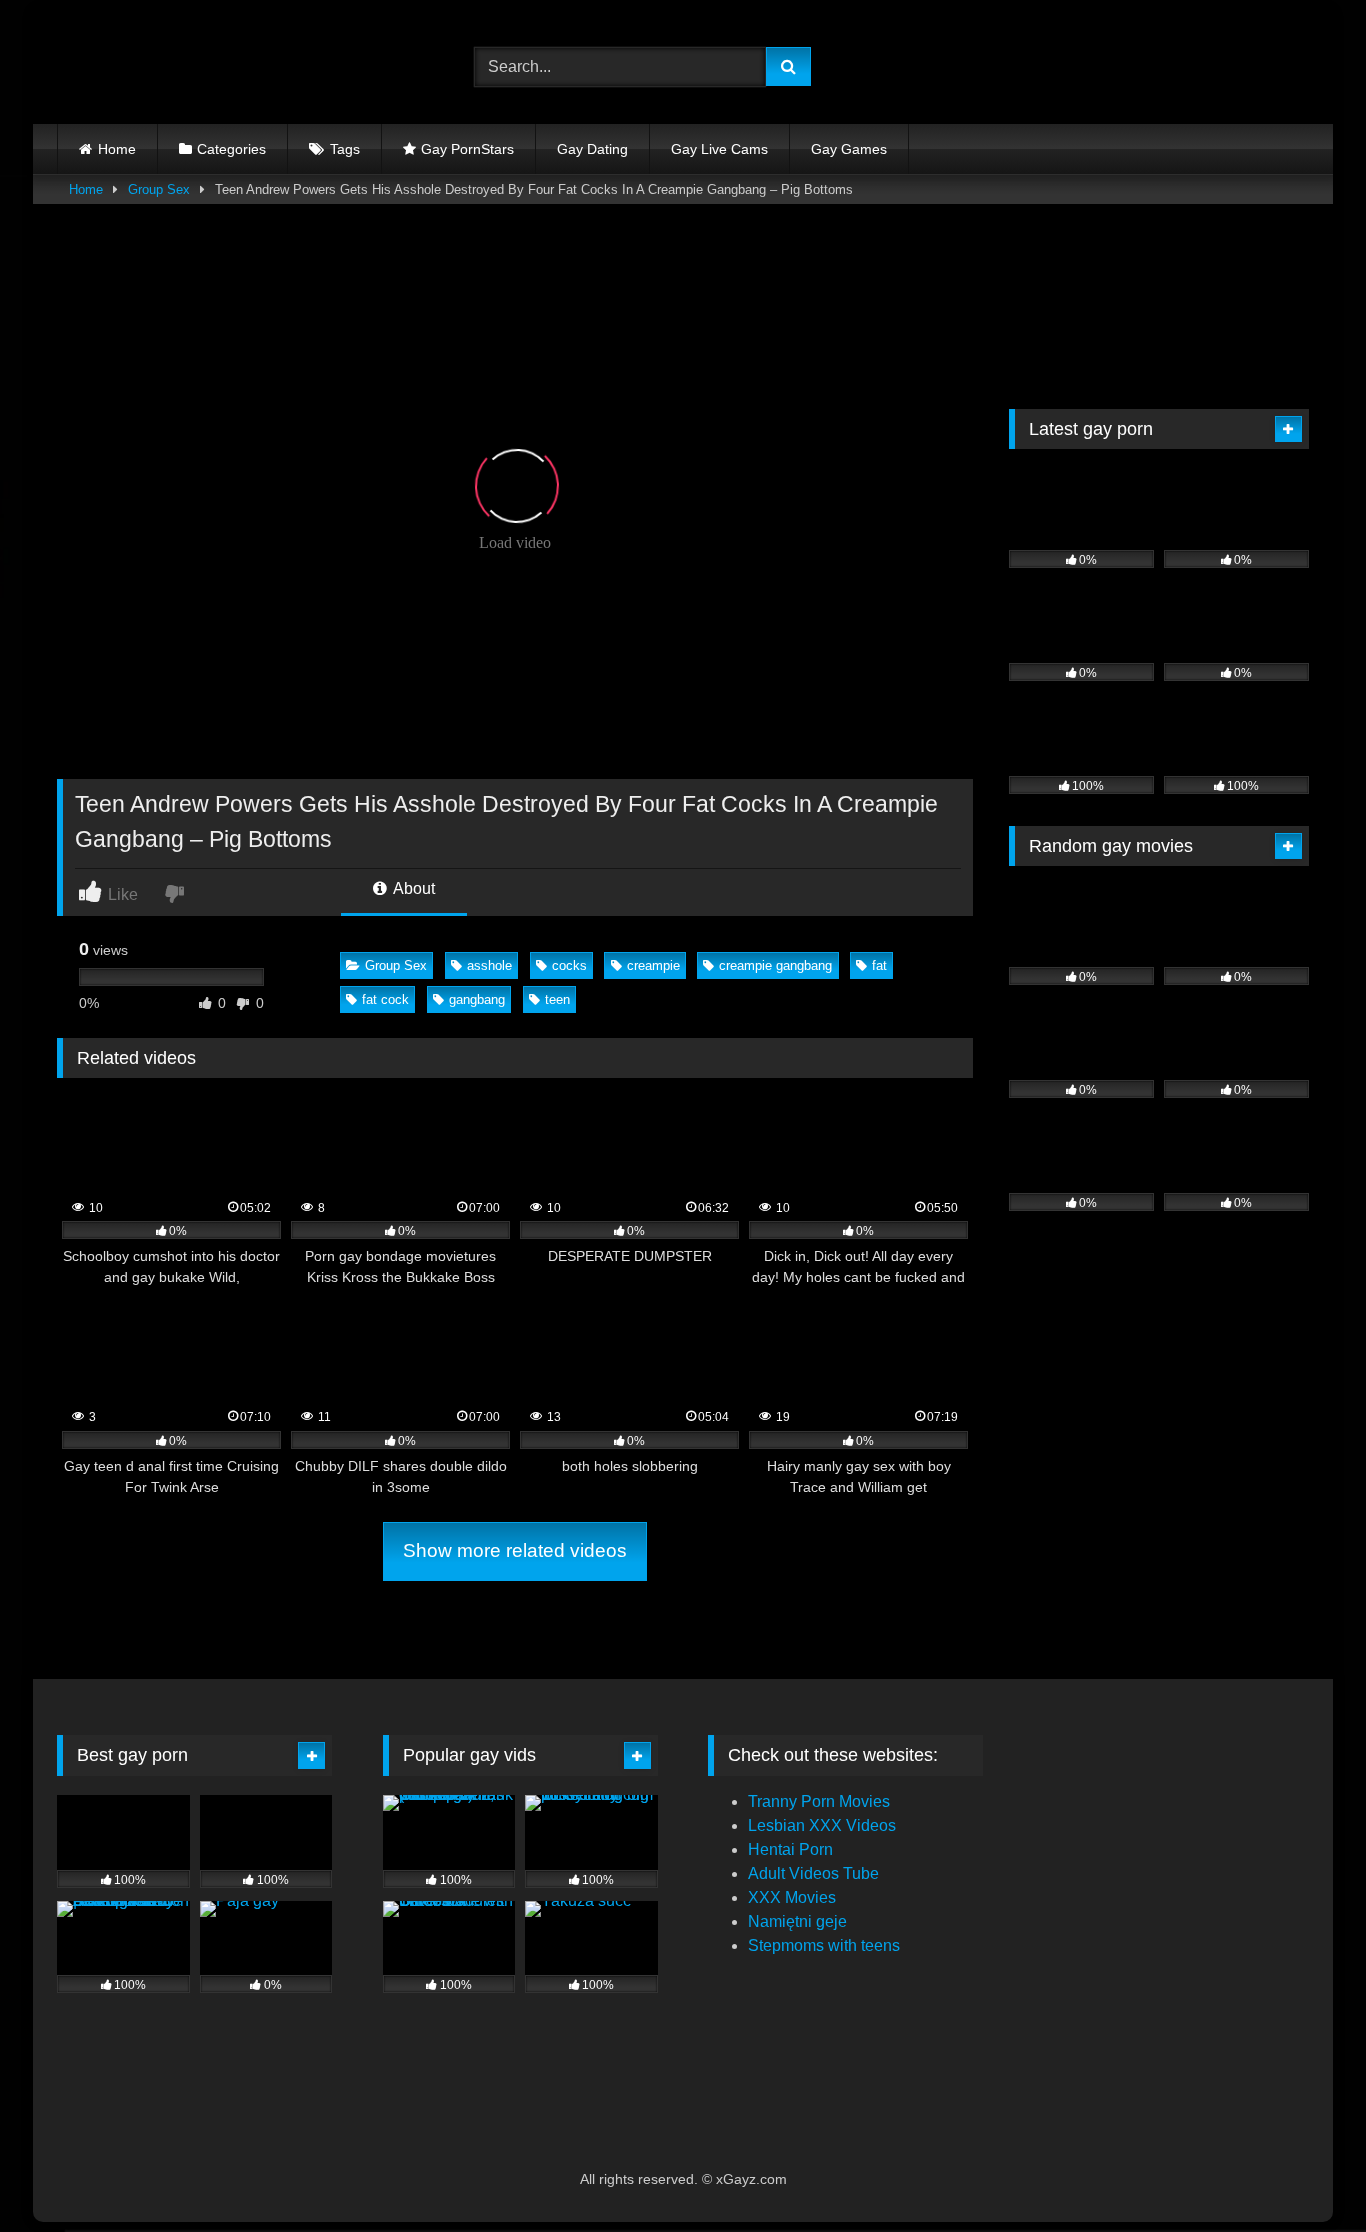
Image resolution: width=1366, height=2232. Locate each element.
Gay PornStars (467, 149)
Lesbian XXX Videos (822, 1825)
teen (557, 999)
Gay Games (849, 149)
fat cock (385, 999)
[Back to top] (1304, 2172)
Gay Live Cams (719, 149)
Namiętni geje (797, 1921)
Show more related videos (515, 1550)
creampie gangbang (775, 965)
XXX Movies (792, 1897)
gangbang (477, 999)
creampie (653, 965)
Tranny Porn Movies (819, 1801)
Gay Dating (592, 149)
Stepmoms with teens (824, 1945)
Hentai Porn (790, 1849)
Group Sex (159, 189)
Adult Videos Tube (813, 1873)
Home (117, 149)
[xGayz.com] (147, 67)
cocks (569, 965)
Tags (345, 149)
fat (879, 965)
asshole (489, 965)
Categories (231, 149)
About (412, 888)
